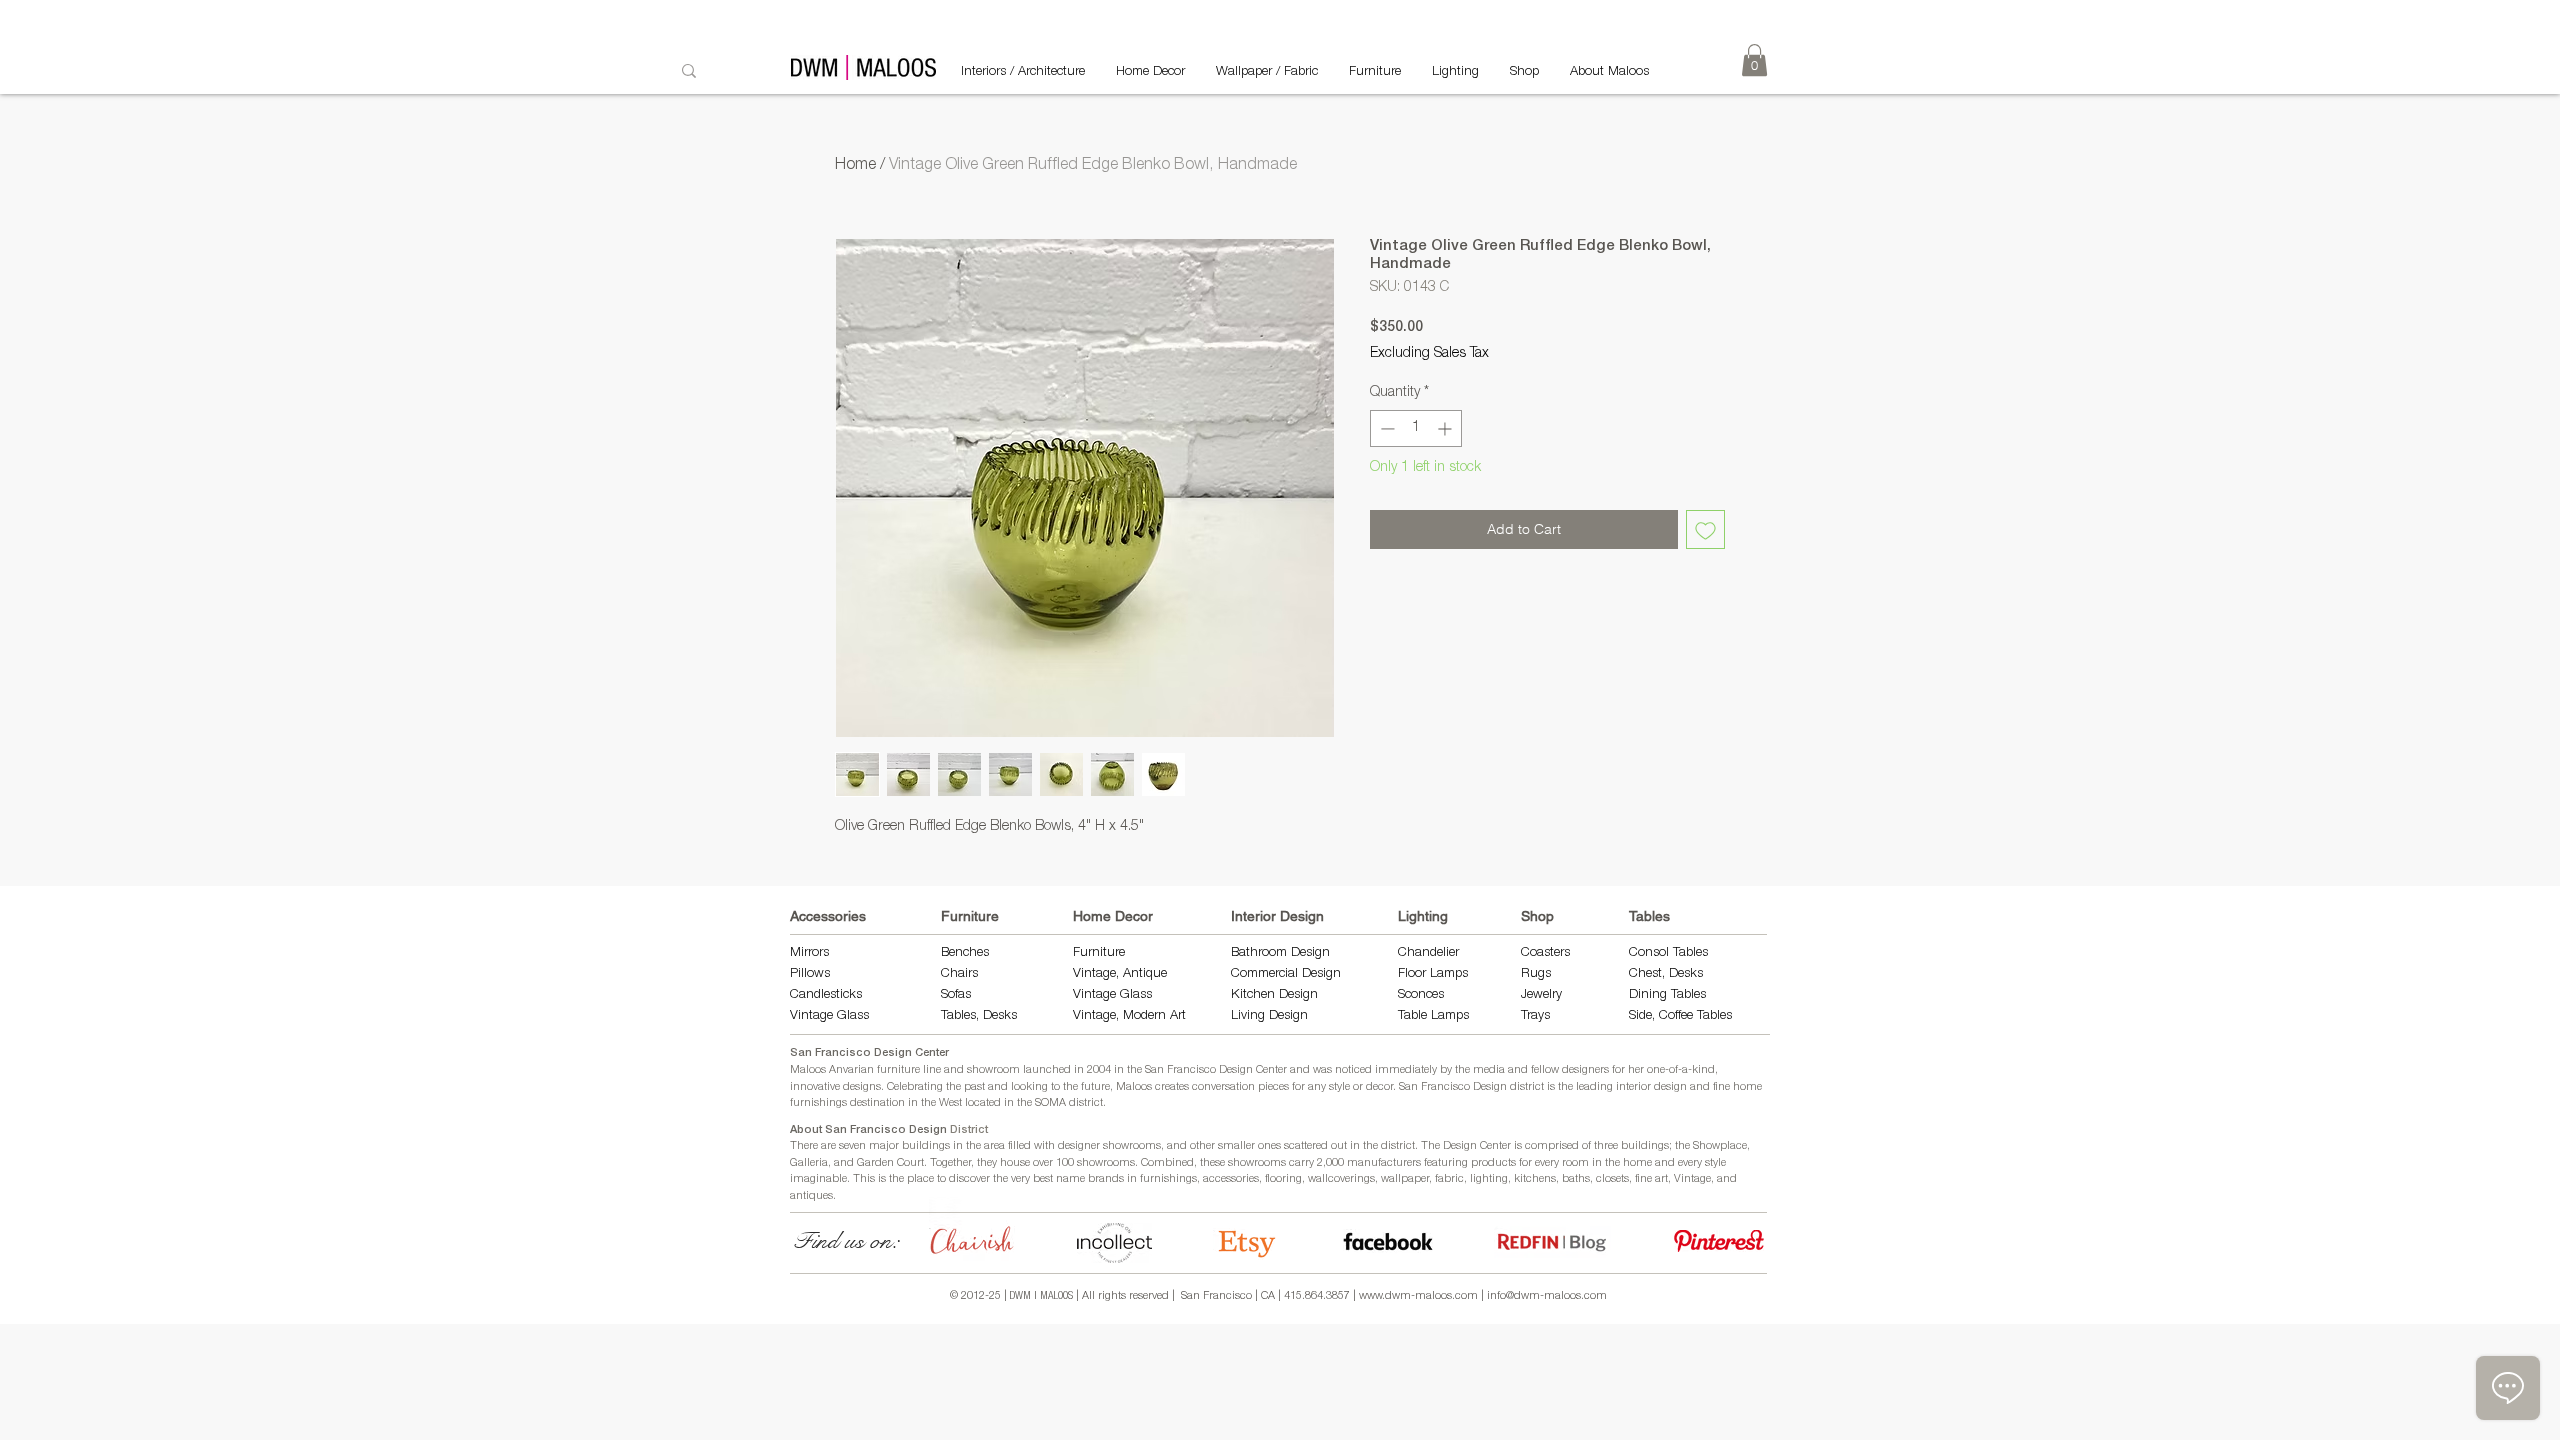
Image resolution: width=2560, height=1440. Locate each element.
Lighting (1423, 916)
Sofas (956, 995)
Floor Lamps (1433, 974)
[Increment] (1446, 428)
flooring (1283, 1179)
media (1489, 1070)
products (1493, 1163)
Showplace (1720, 1146)
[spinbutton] (1416, 428)
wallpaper (1405, 1179)
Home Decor (1113, 916)
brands (1106, 1179)
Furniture (970, 916)
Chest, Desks (1666, 974)
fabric (1449, 1179)
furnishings (1168, 1179)
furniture (898, 1070)
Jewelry (1541, 995)
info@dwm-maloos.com (1547, 1296)
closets (1612, 1179)
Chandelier (1428, 953)
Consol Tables (1668, 953)
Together (950, 1163)
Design (1298, 995)
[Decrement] (1385, 428)
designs (862, 1087)
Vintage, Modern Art (1129, 1016)
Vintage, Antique (1120, 974)
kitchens (1535, 1179)
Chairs (959, 974)
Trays (1535, 1016)
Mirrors (809, 953)
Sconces (1421, 995)
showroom (993, 1070)
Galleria (809, 1163)
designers (1585, 1070)
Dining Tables (1667, 995)
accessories (1231, 1179)
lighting (1489, 1179)
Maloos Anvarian (832, 1070)
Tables (1649, 916)
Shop (1537, 916)
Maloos (1134, 1087)
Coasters (1545, 953)
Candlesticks (826, 995)
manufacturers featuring (1407, 1163)
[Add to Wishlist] (1705, 529)
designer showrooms (1109, 1146)
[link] (1754, 60)
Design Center (1478, 1146)
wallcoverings (1341, 1179)
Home (855, 166)
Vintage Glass (829, 1016)
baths (1576, 1179)
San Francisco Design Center (869, 1053)
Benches (965, 953)
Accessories (828, 916)
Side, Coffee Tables (1682, 1016)
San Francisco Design (1453, 1087)
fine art (1651, 1179)
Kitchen (1255, 995)
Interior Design (1277, 916)
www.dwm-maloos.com (1418, 1296)
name (1070, 1179)
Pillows (810, 974)
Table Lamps (1433, 1016)
